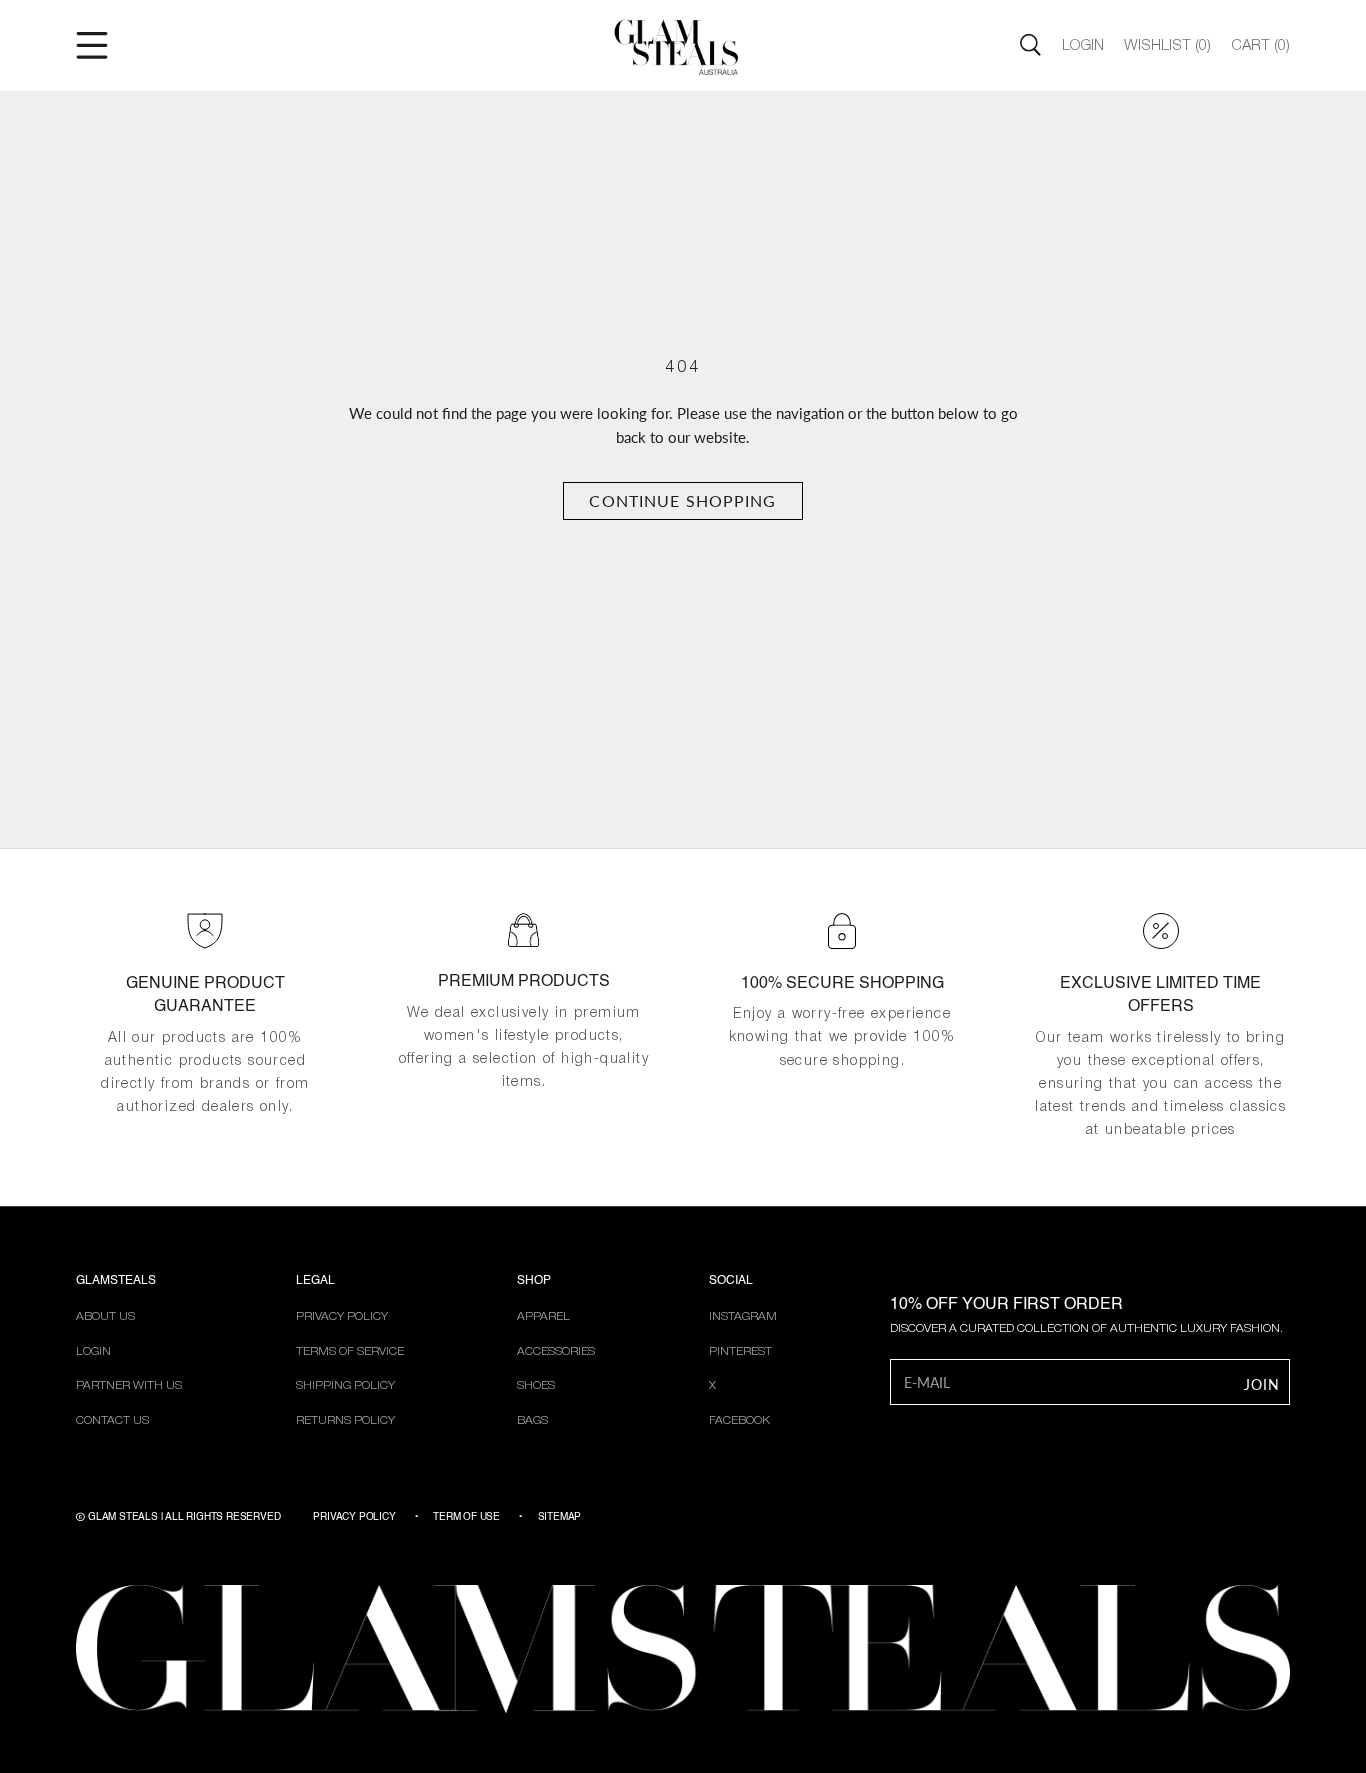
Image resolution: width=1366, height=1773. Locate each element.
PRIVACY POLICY (342, 1316)
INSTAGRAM (743, 1316)
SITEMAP (560, 1517)
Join (1262, 1384)
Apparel (543, 1316)
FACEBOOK (739, 1420)
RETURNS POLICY (345, 1420)
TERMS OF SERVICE (350, 1351)
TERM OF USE (466, 1517)
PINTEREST (740, 1351)
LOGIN (93, 1351)
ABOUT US (105, 1316)
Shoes (536, 1385)
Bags (532, 1420)
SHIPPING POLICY (345, 1385)
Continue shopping (682, 500)
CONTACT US (112, 1420)
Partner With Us (129, 1385)
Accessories (556, 1351)
